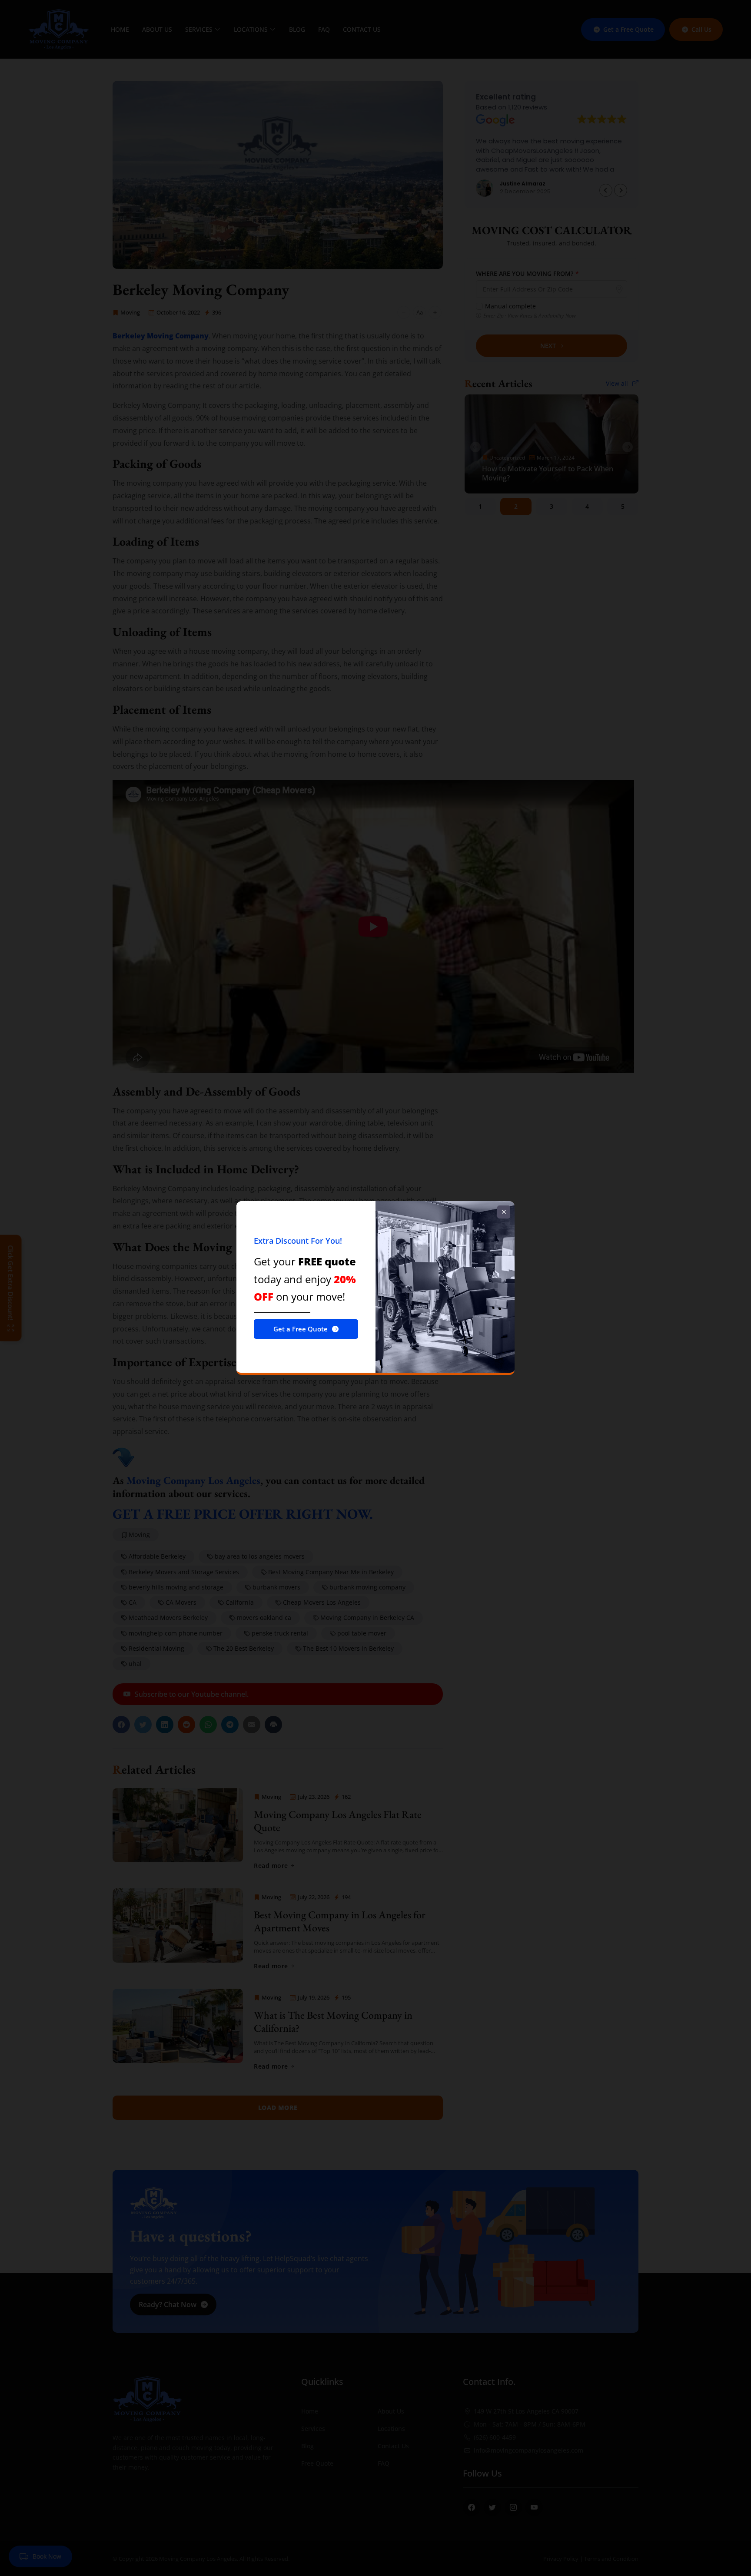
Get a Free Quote (301, 1329)
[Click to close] (504, 1212)
